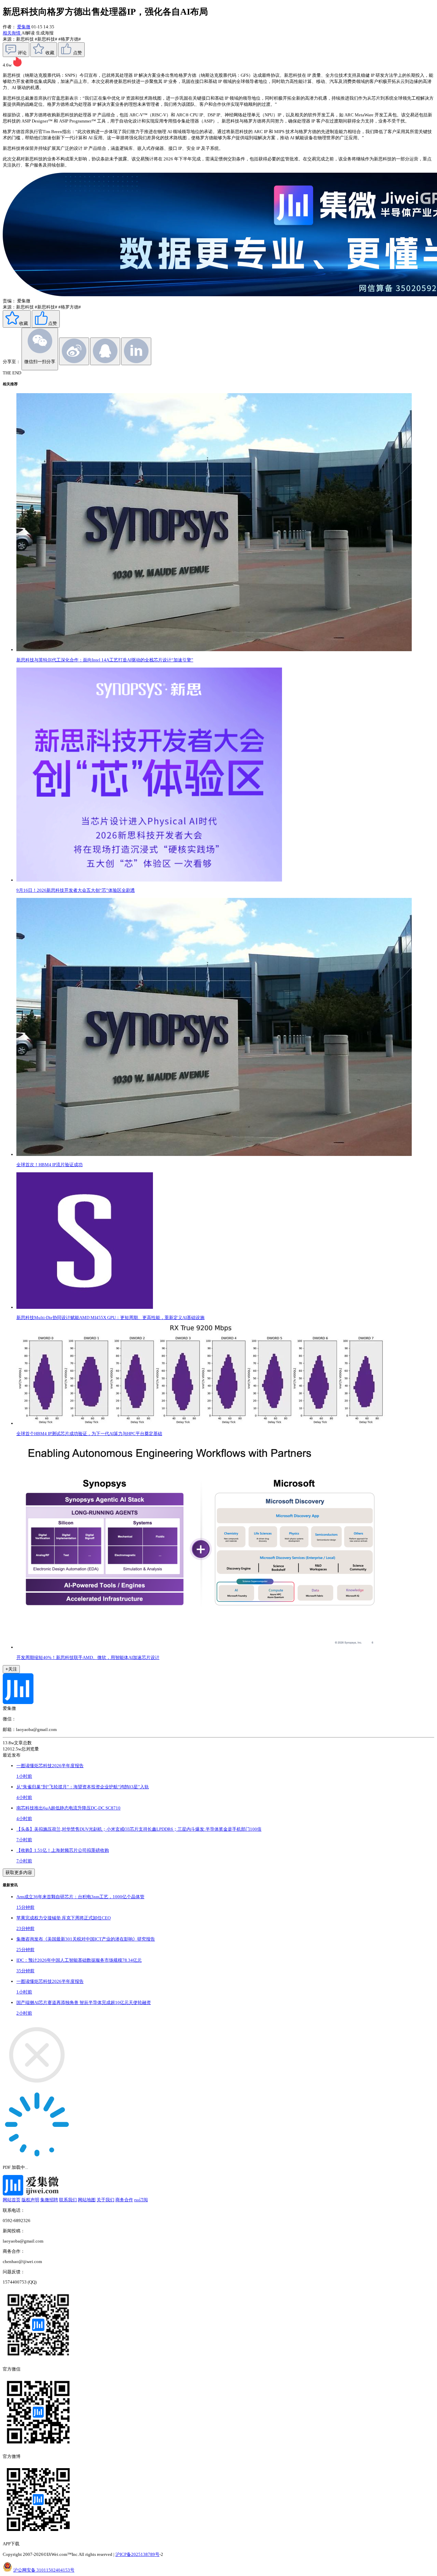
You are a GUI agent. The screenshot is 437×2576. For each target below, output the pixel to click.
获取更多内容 (19, 1872)
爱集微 (24, 27)
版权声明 (30, 2200)
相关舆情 (12, 33)
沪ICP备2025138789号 (137, 2554)
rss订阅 (141, 2200)
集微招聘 (49, 2200)
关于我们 (105, 2200)
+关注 (11, 1669)
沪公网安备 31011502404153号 (44, 2570)
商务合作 (124, 2200)
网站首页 (12, 2200)
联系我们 (68, 2200)
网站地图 (87, 2200)
